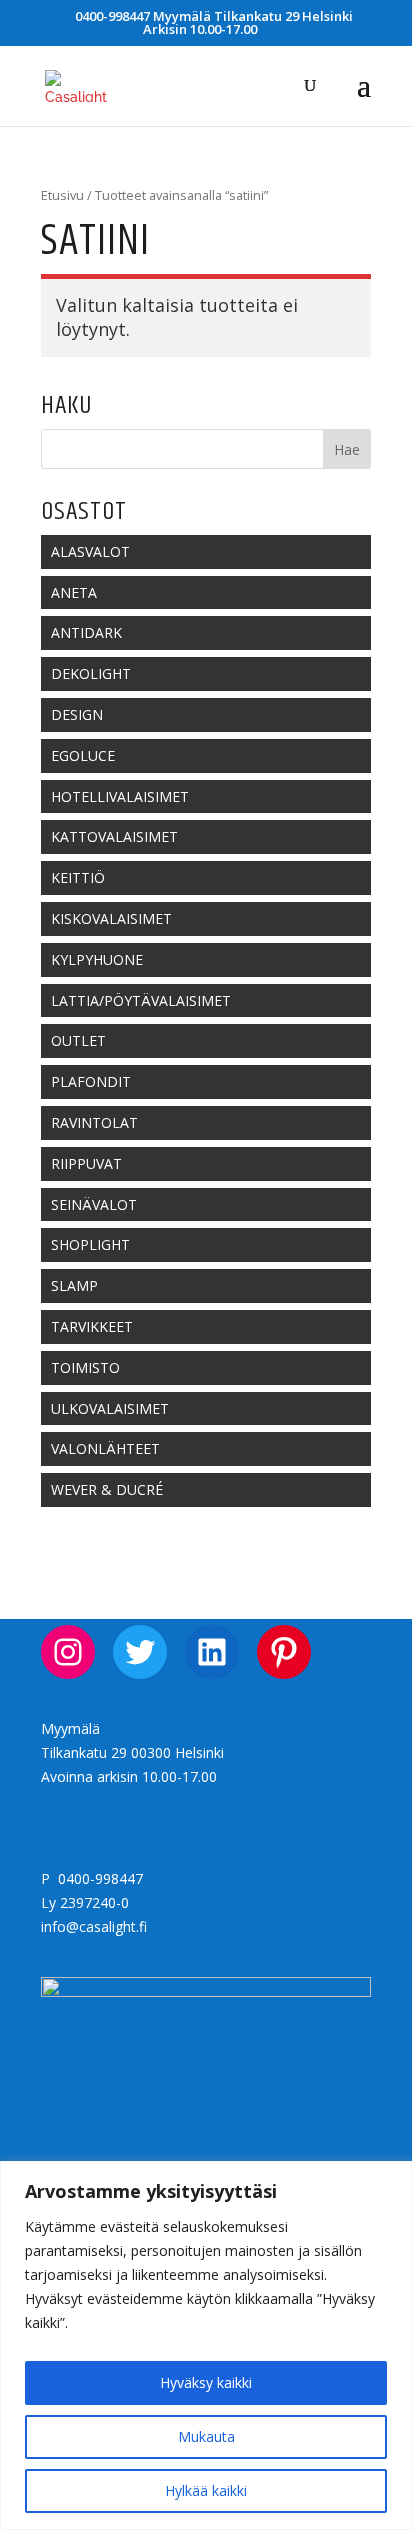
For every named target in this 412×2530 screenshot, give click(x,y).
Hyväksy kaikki (206, 2382)
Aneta (74, 592)
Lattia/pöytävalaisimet (141, 1000)
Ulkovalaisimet (110, 1408)
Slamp (74, 1285)
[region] (206, 2345)
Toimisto (85, 1367)
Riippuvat (86, 1163)
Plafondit (91, 1081)
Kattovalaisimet (114, 836)
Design (77, 714)
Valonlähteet (105, 1448)
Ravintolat (94, 1122)
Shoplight (90, 1244)
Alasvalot (90, 551)
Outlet (78, 1040)
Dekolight (91, 673)
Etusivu (62, 195)
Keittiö (78, 877)
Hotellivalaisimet (120, 796)
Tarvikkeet (92, 1326)
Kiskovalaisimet (111, 918)
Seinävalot (94, 1204)
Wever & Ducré (107, 1489)
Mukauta (206, 2436)
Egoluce (83, 755)
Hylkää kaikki (206, 2490)
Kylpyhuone (97, 959)
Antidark (86, 632)
